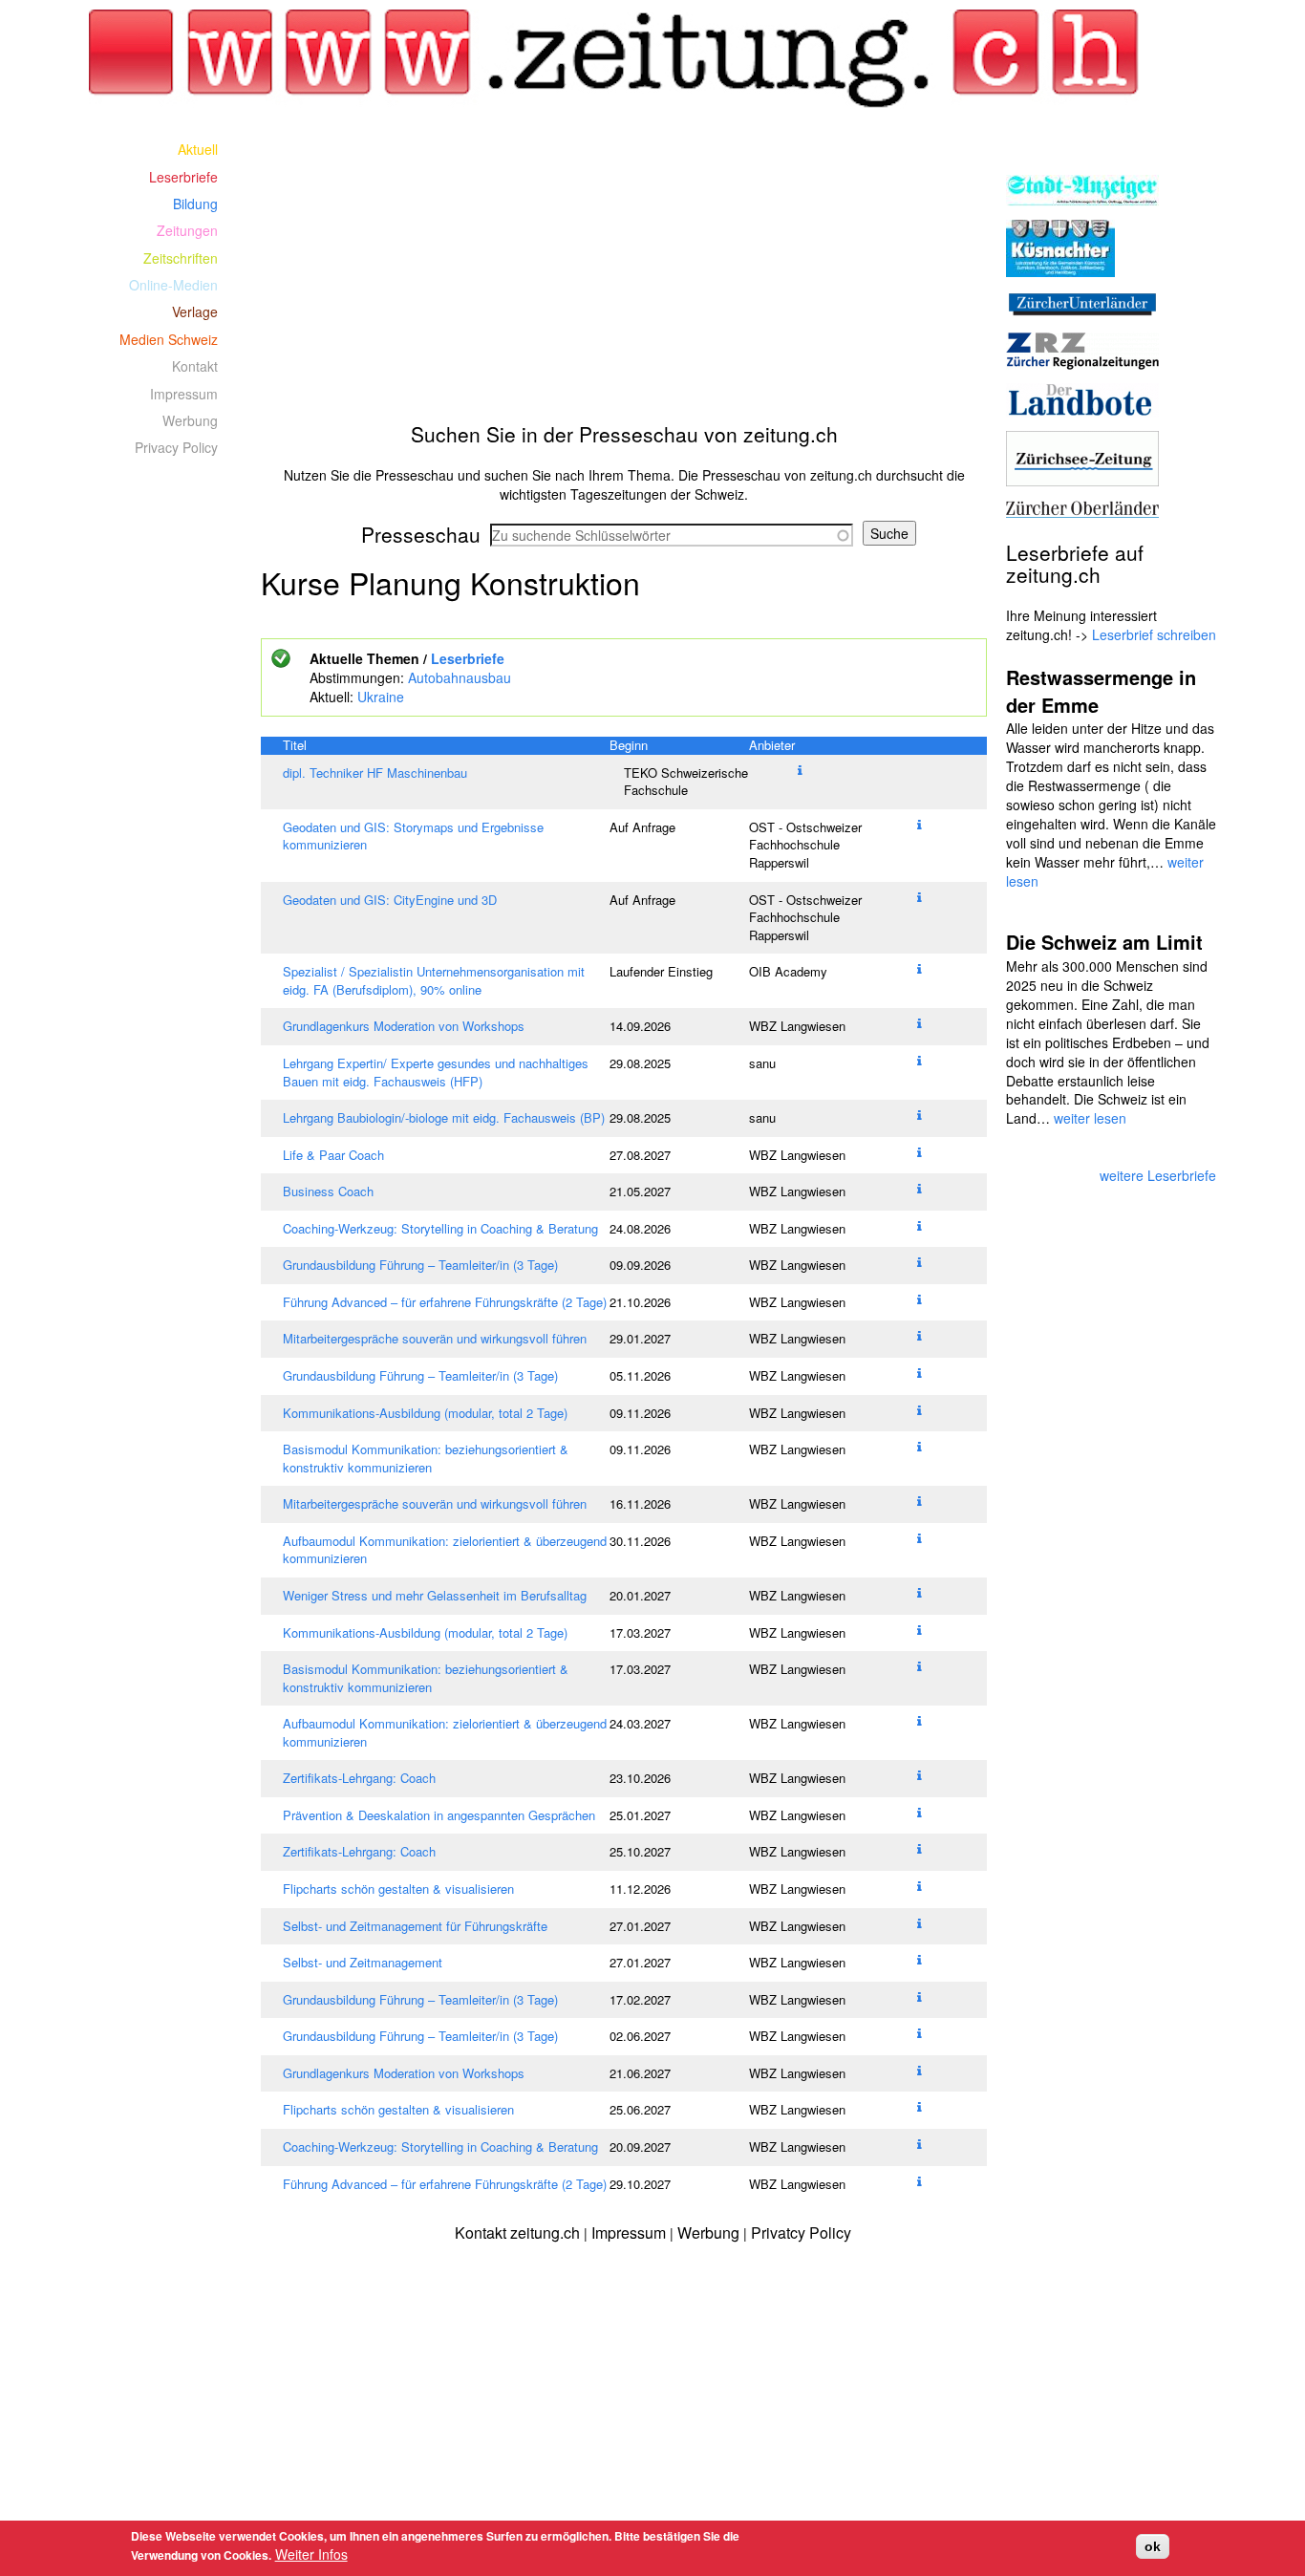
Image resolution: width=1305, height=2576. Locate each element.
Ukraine (381, 697)
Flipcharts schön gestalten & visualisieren (398, 1889)
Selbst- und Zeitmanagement (363, 1962)
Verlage (195, 311)
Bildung (195, 204)
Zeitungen (187, 230)
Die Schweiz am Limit (1104, 942)
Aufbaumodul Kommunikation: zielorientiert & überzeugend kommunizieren (445, 1550)
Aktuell (198, 149)
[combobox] (672, 535)
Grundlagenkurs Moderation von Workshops (404, 1026)
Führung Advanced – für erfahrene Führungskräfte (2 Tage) (445, 1302)
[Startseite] (624, 59)
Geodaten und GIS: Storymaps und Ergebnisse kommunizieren (413, 836)
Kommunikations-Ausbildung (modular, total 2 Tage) (425, 1413)
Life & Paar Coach (333, 1155)
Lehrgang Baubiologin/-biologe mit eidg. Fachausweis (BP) (444, 1117)
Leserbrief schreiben (1154, 634)
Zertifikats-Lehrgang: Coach (359, 1778)
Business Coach (328, 1191)
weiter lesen (1090, 1118)
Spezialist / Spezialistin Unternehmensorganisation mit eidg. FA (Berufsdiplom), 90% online (434, 980)
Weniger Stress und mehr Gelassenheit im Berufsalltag (435, 1595)
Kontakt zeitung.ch (517, 2233)
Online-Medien (173, 285)
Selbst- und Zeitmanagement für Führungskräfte (415, 1926)
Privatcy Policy (801, 2233)
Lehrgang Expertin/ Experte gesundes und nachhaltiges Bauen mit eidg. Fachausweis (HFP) (436, 1072)
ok (1153, 2546)
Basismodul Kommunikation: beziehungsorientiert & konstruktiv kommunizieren (426, 1458)
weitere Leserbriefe (1158, 1175)
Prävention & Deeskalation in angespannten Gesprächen (439, 1815)
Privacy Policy (176, 447)
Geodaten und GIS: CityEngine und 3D (390, 900)
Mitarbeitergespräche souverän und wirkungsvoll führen (435, 1338)
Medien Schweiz (169, 339)
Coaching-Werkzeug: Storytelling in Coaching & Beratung (440, 1228)
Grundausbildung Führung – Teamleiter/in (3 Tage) (420, 1265)
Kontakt (195, 366)
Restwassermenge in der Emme (1101, 691)
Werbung (190, 420)
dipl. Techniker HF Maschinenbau (375, 773)
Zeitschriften (181, 258)
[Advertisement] (624, 269)
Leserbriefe (468, 658)
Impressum (184, 394)
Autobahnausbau (460, 677)
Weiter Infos (311, 2554)
